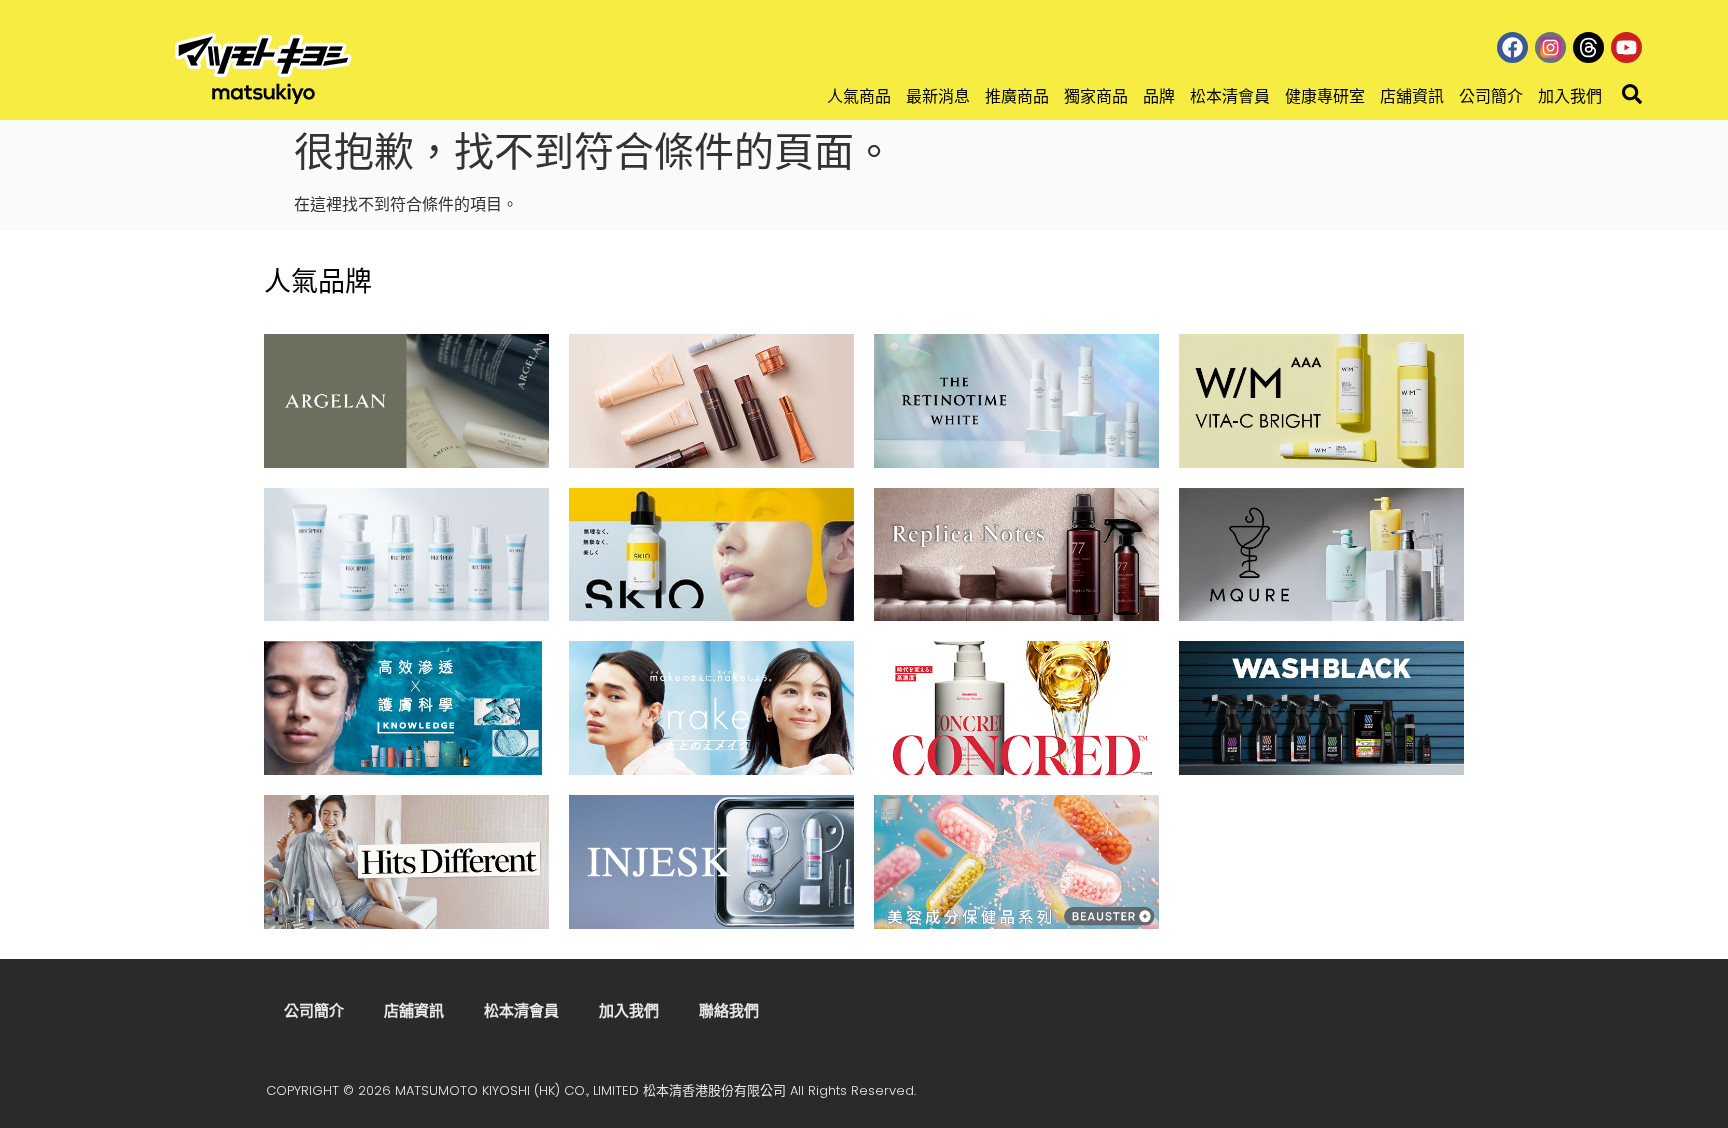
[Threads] (1588, 47)
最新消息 (938, 96)
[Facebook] (1512, 47)
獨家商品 (1096, 96)
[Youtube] (1626, 47)
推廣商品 (1017, 96)
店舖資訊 (1412, 96)
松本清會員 (1230, 96)
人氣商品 (859, 96)
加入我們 (1570, 96)
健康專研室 (1325, 96)
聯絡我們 (729, 1010)
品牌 (1159, 96)
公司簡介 (1491, 96)
